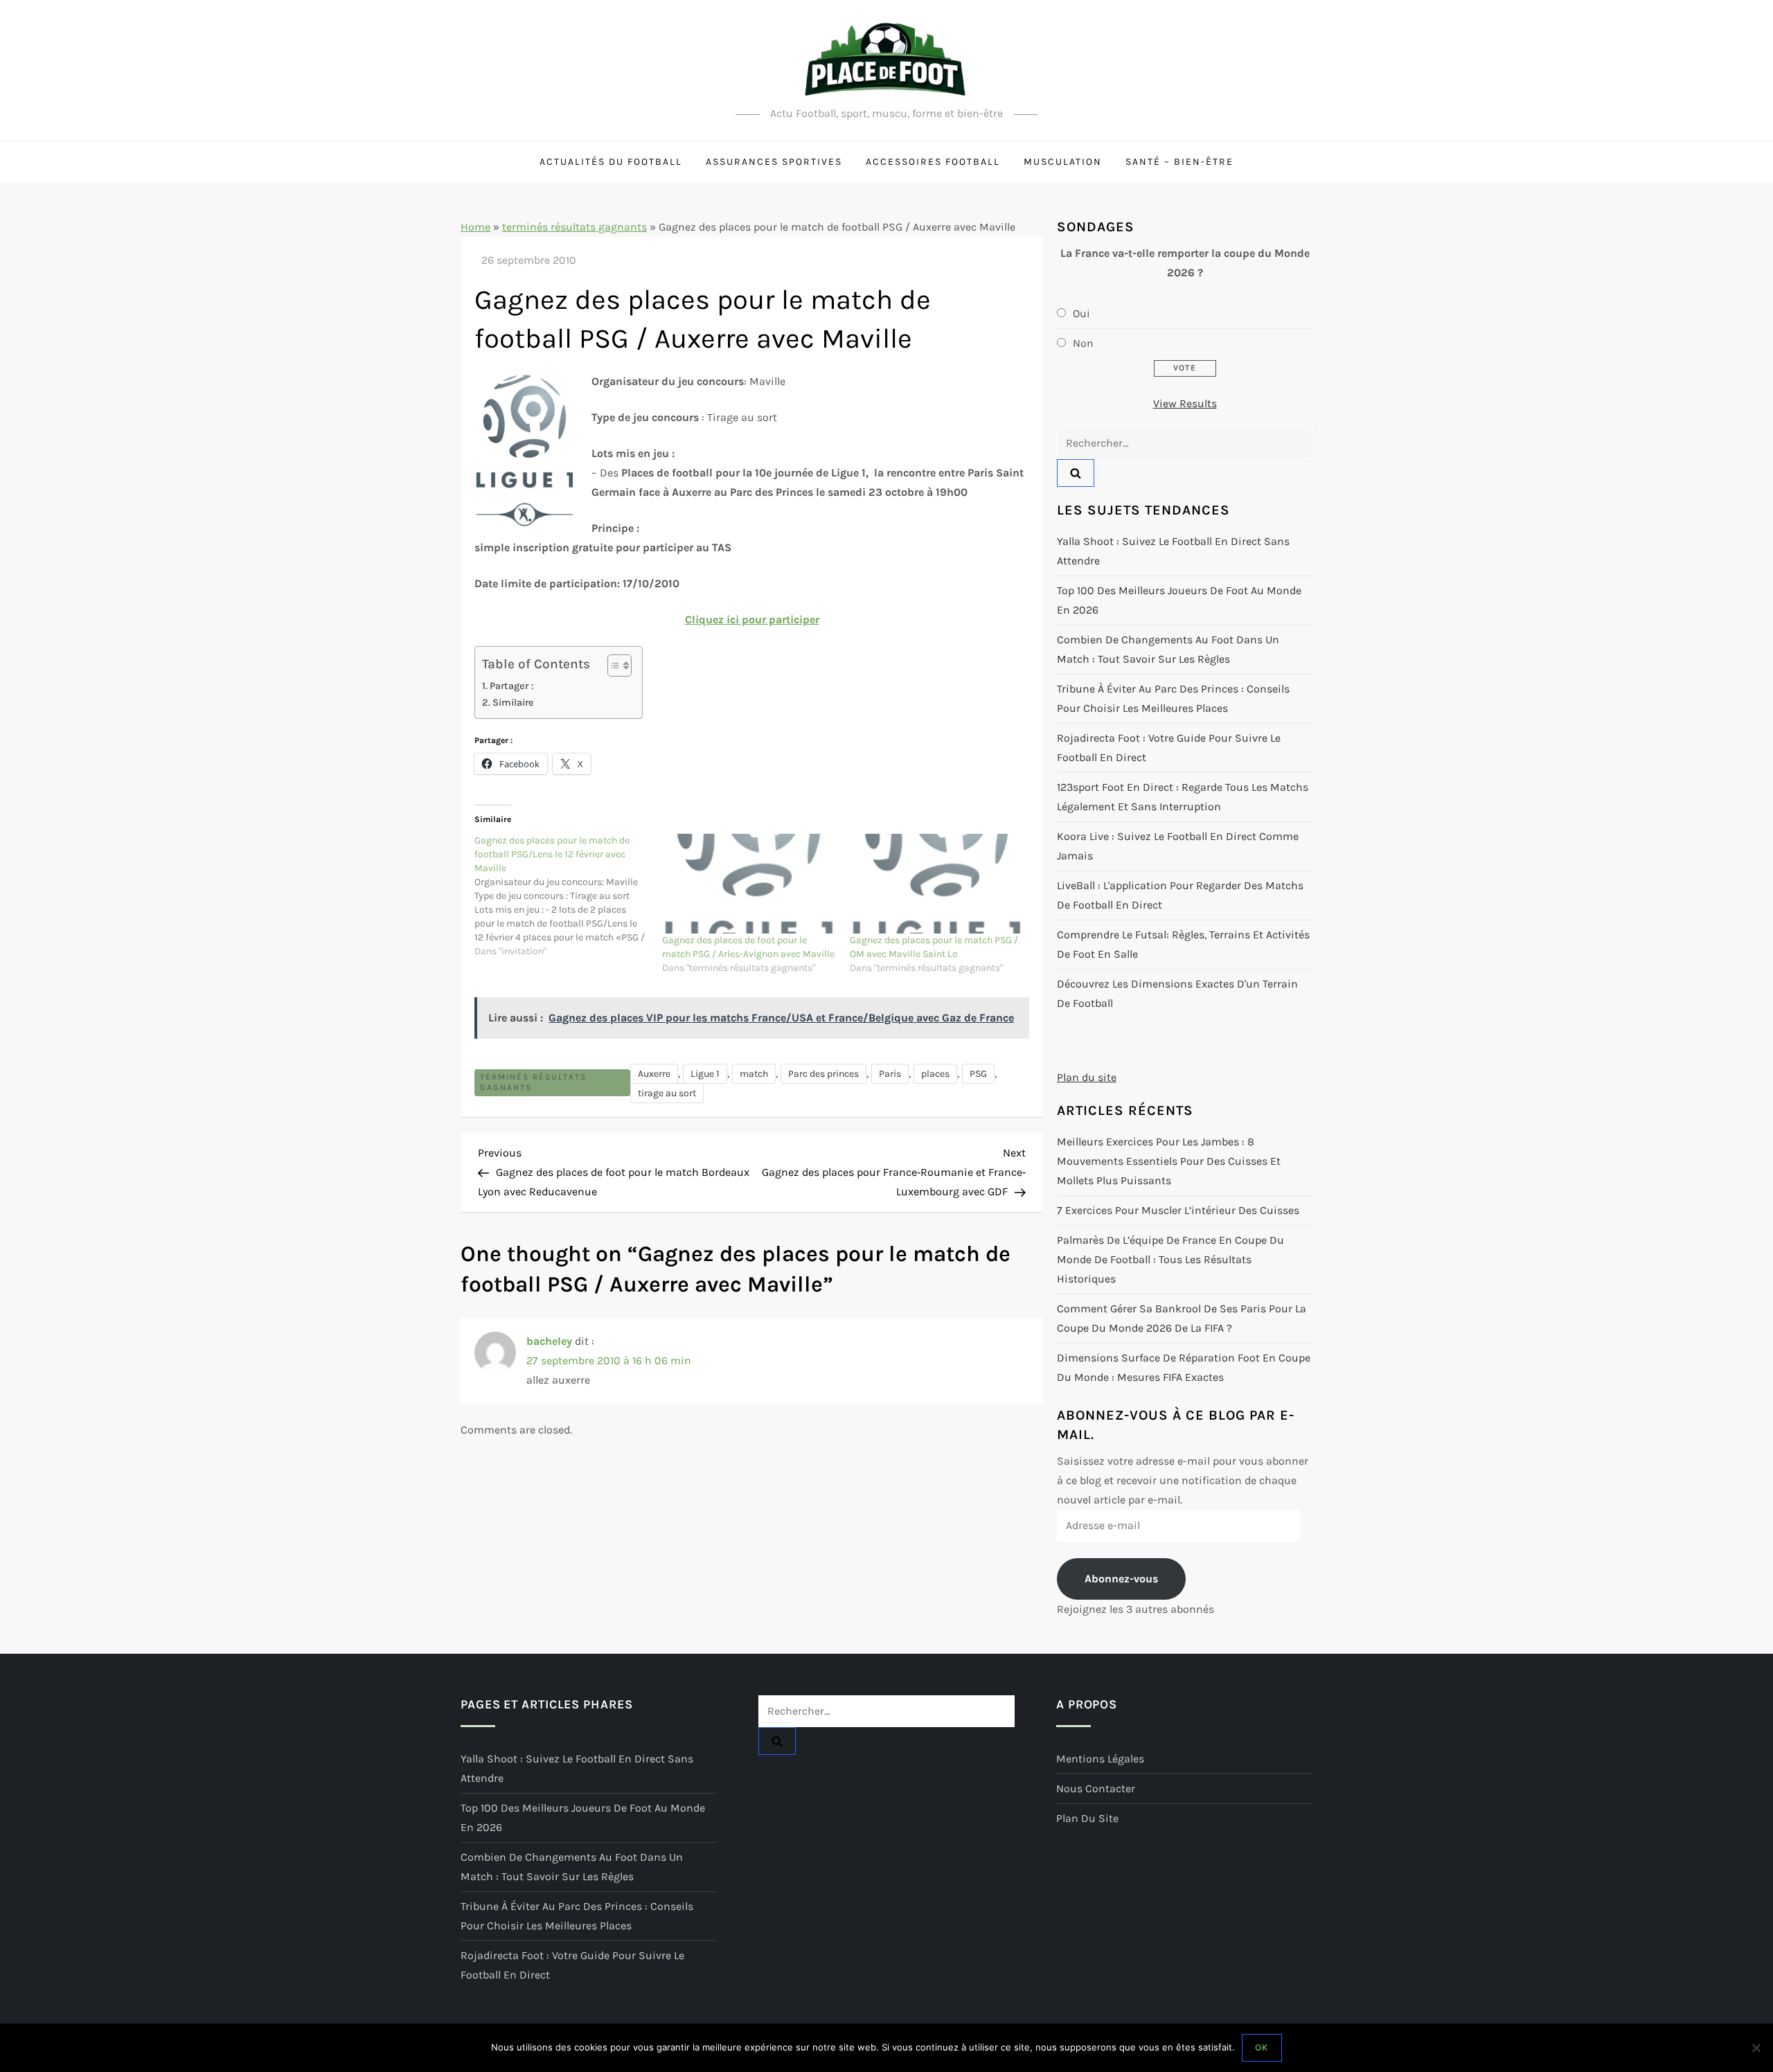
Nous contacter (1096, 1788)
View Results (1185, 403)
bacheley (549, 1341)
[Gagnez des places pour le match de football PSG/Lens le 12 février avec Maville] (568, 896)
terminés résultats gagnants (574, 227)
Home (475, 227)
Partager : (512, 686)
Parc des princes (823, 1074)
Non (1083, 343)
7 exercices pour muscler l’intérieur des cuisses (1178, 1210)
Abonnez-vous (1121, 1579)
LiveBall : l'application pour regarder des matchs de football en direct (1180, 895)
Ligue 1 (705, 1074)
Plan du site (1087, 1077)
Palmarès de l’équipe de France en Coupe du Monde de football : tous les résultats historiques (1170, 1259)
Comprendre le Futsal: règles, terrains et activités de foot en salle (1183, 944)
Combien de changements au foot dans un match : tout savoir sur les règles (1168, 649)
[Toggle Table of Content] (613, 666)
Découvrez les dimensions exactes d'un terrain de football (1177, 993)
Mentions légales (1100, 1759)
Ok (1262, 2047)
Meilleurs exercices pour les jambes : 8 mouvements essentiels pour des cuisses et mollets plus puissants (1169, 1161)
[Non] (1756, 2048)
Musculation (1063, 162)
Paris (890, 1074)
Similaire (513, 703)
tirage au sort (667, 1093)
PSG (978, 1074)
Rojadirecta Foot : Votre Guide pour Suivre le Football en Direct (1169, 748)
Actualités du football (611, 162)
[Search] (1076, 473)
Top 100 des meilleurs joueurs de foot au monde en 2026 (1179, 600)
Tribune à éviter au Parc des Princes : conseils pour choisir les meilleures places (1173, 698)
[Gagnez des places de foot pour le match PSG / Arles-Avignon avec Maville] (749, 884)
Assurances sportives (774, 162)
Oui (1081, 313)
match (754, 1074)
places (935, 1074)
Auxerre (654, 1074)
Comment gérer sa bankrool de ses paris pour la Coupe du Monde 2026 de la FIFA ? (1182, 1318)
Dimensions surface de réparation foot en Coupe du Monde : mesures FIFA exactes (1184, 1367)
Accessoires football (933, 162)
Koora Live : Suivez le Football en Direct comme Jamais (1178, 846)
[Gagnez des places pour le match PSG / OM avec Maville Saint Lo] (937, 884)
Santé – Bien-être (1179, 162)
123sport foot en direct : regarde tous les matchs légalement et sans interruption (1183, 797)
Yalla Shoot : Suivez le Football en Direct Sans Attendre (1173, 551)
